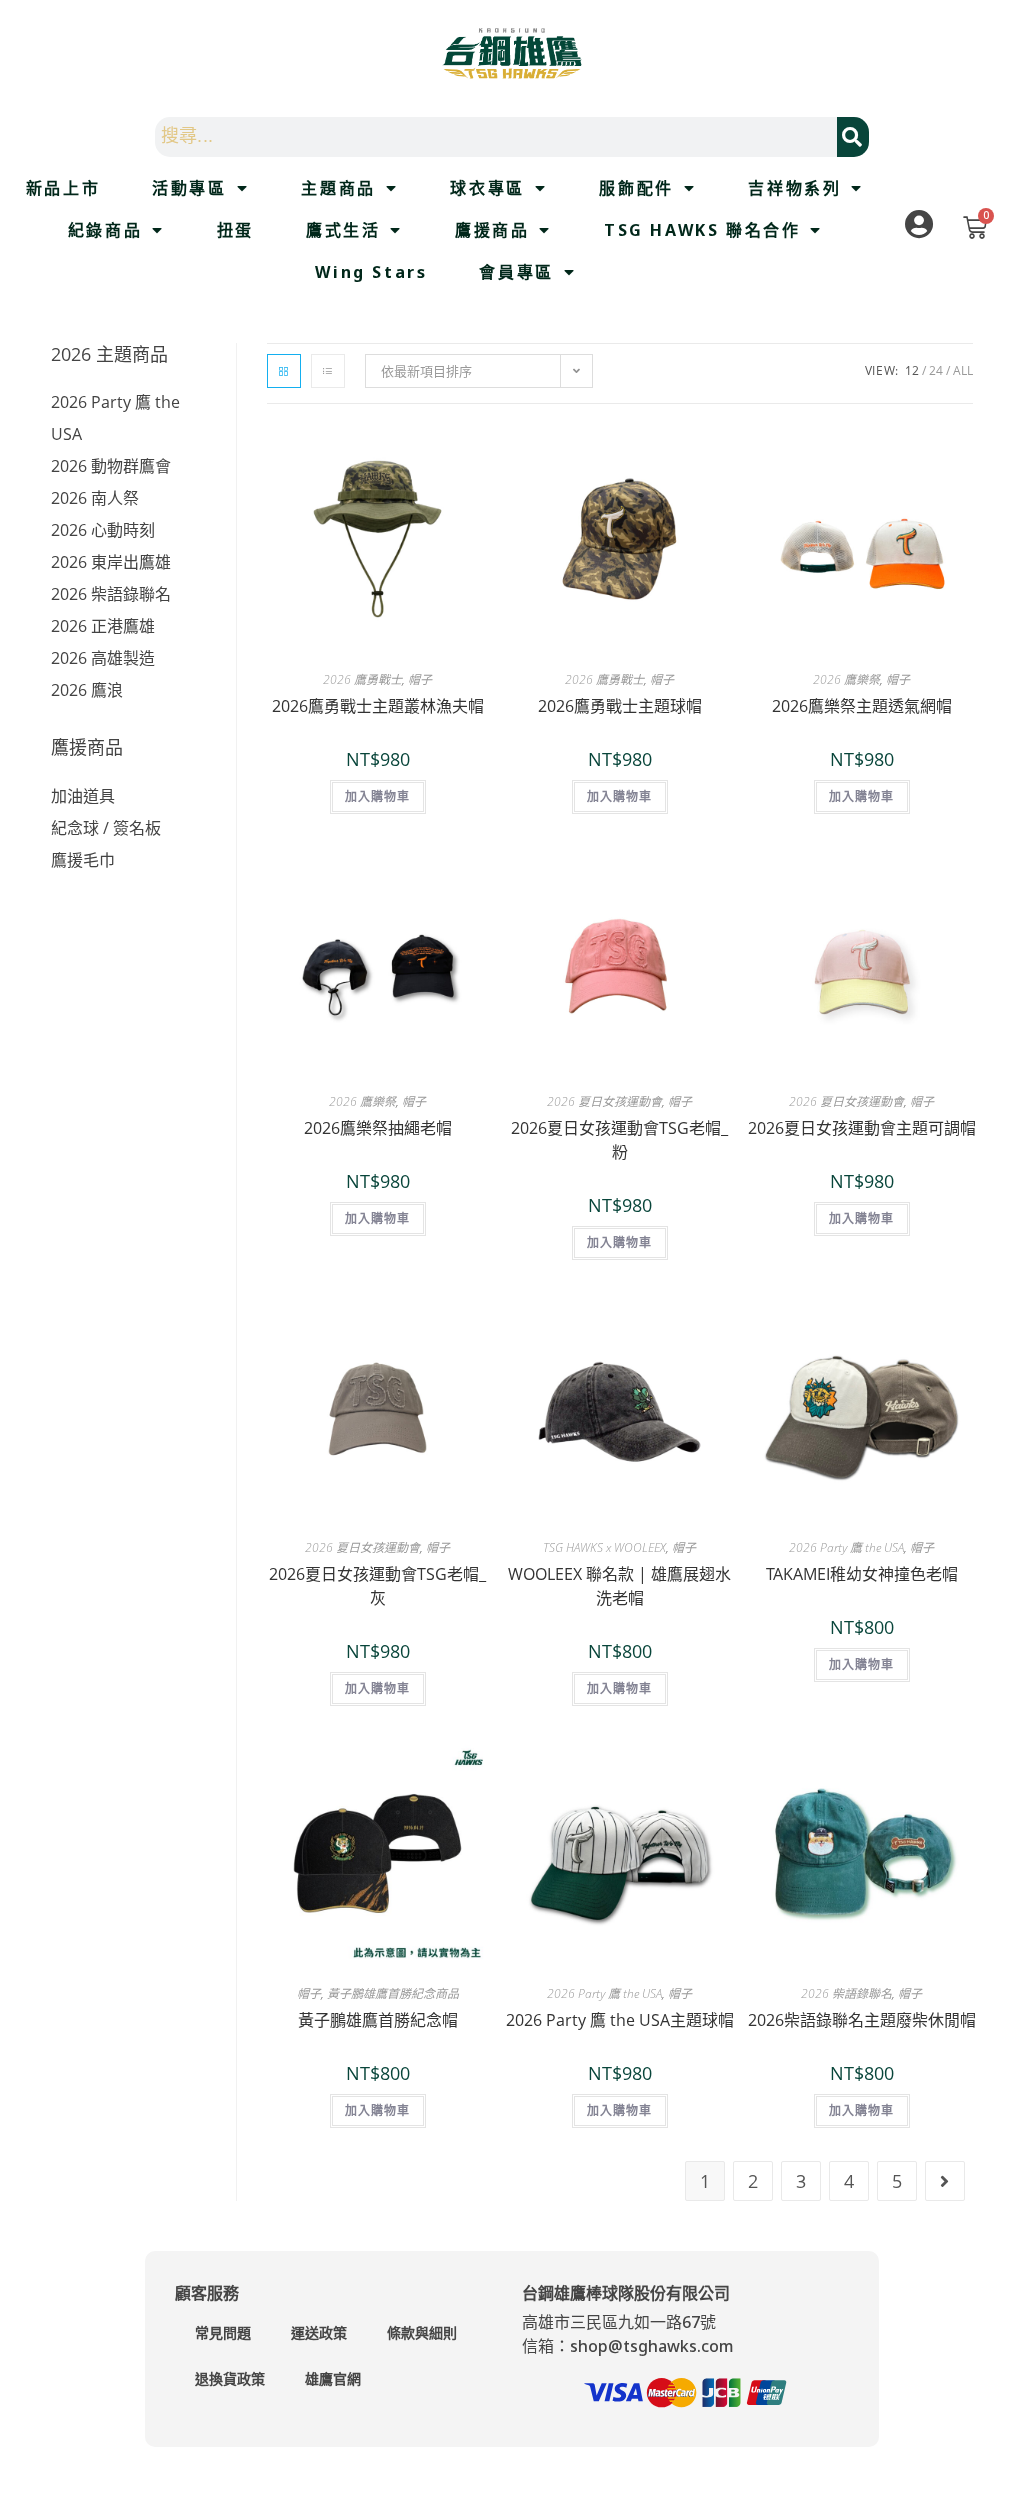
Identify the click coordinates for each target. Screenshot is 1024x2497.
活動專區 (189, 188)
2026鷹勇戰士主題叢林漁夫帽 (378, 706)
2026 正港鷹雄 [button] (103, 626)
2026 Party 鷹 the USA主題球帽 (620, 2020)
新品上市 (63, 188)
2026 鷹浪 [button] (87, 690)
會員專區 (516, 272)
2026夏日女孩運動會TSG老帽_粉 (619, 1140)
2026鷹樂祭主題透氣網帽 (862, 706)
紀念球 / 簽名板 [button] (106, 828)
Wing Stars (371, 272)
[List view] (328, 371)
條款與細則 (422, 2332)
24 (936, 370)
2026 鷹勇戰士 (362, 679)
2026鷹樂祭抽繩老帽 (378, 1128)
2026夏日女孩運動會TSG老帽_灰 (377, 1586)
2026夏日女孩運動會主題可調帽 (862, 1128)
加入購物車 (378, 796)
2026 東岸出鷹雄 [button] (111, 562)
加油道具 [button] (83, 796)
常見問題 (223, 2332)
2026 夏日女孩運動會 (604, 1101)
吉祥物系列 (794, 188)
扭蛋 (235, 230)
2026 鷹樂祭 (846, 679)
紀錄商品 (105, 230)
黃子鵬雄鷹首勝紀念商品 (393, 1993)
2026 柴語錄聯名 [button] (111, 594)
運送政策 (319, 2332)
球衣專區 (487, 188)
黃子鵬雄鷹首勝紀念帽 (378, 2020)
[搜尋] (853, 137)
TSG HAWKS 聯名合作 (702, 230)
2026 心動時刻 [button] (103, 530)
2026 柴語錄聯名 (846, 1993)
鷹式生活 (343, 230)
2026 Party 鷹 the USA (846, 1547)
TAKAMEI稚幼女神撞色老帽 (862, 1574)
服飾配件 (636, 188)
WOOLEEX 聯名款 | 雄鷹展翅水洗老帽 (619, 1586)
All (963, 370)
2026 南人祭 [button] (95, 498)
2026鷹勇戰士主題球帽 (620, 706)
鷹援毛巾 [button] (83, 860)
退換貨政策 (230, 2378)
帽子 (420, 679)
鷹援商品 (492, 230)
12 (912, 370)
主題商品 (338, 188)
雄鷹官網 (333, 2378)
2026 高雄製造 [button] (103, 658)
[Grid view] (284, 371)
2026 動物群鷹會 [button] (111, 466)
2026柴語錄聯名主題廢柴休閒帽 (862, 2020)
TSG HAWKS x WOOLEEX (604, 1547)
